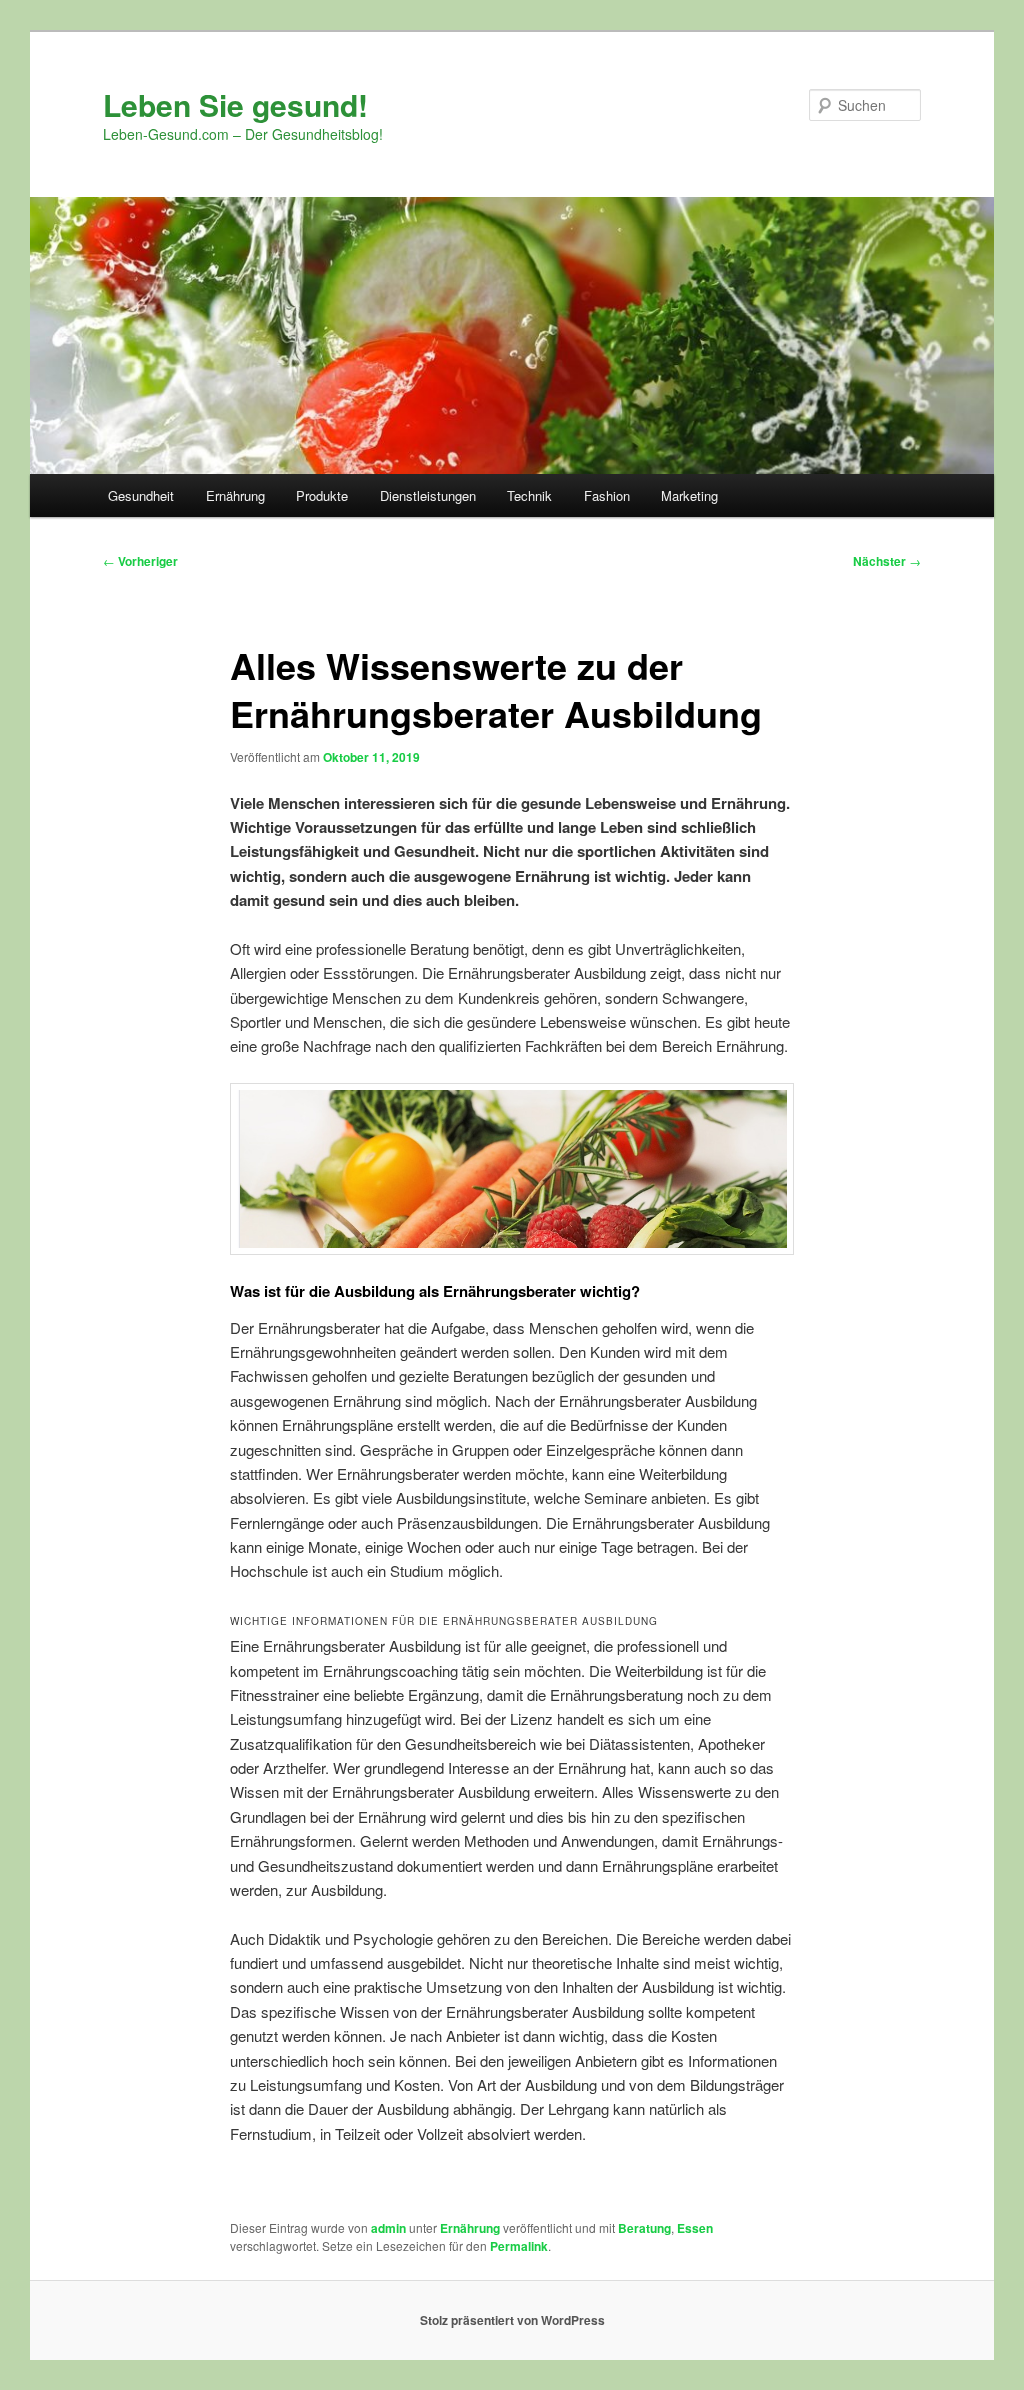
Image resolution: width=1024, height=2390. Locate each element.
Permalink (519, 2246)
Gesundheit (141, 495)
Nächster (887, 561)
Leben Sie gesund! (235, 104)
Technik (529, 495)
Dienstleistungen (428, 495)
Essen (695, 2228)
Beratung (644, 2228)
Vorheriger (140, 561)
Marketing (689, 495)
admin (388, 2228)
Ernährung (235, 495)
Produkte (322, 495)
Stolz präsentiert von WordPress (512, 2320)
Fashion (607, 495)
